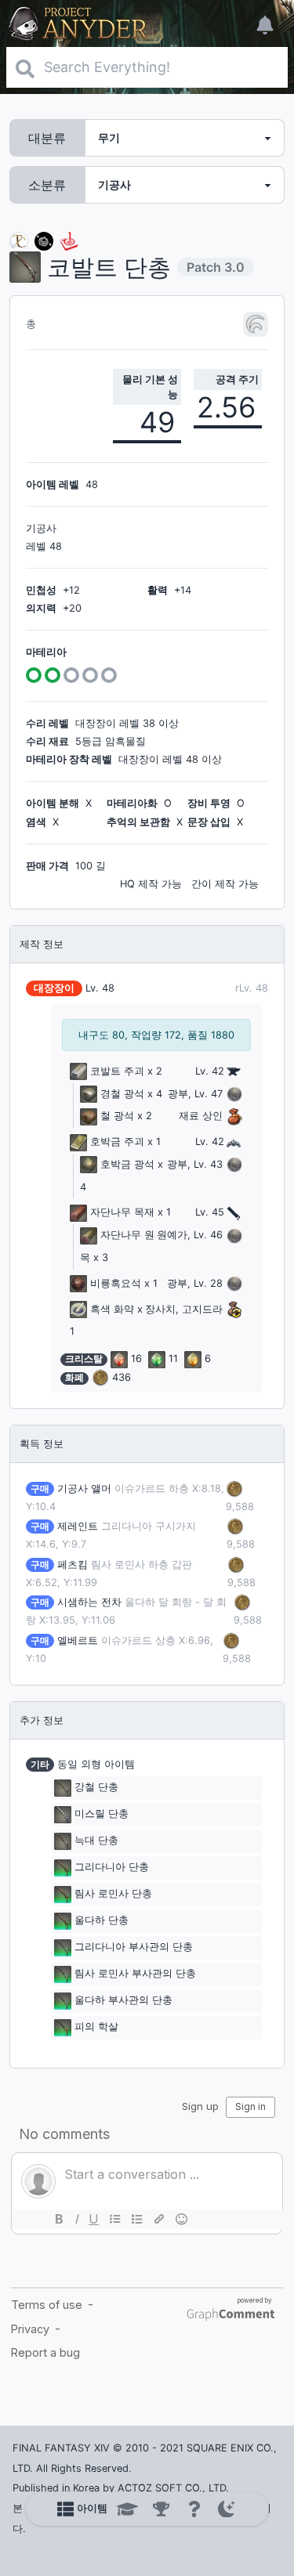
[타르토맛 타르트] (44, 240)
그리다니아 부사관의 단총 (134, 1947)
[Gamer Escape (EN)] (69, 240)
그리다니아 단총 (112, 1868)
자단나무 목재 (122, 1212)
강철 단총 (96, 1788)
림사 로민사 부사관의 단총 (135, 1974)
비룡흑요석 (116, 1283)
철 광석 (117, 1116)
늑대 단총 (96, 1841)
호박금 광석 (127, 1164)
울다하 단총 (102, 1921)
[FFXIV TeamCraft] (19, 240)
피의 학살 (96, 2027)
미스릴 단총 (102, 1814)
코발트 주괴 (117, 1071)
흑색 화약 (112, 1309)
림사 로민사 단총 (113, 1894)
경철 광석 (122, 1094)
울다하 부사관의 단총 (123, 2001)
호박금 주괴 (117, 1142)
